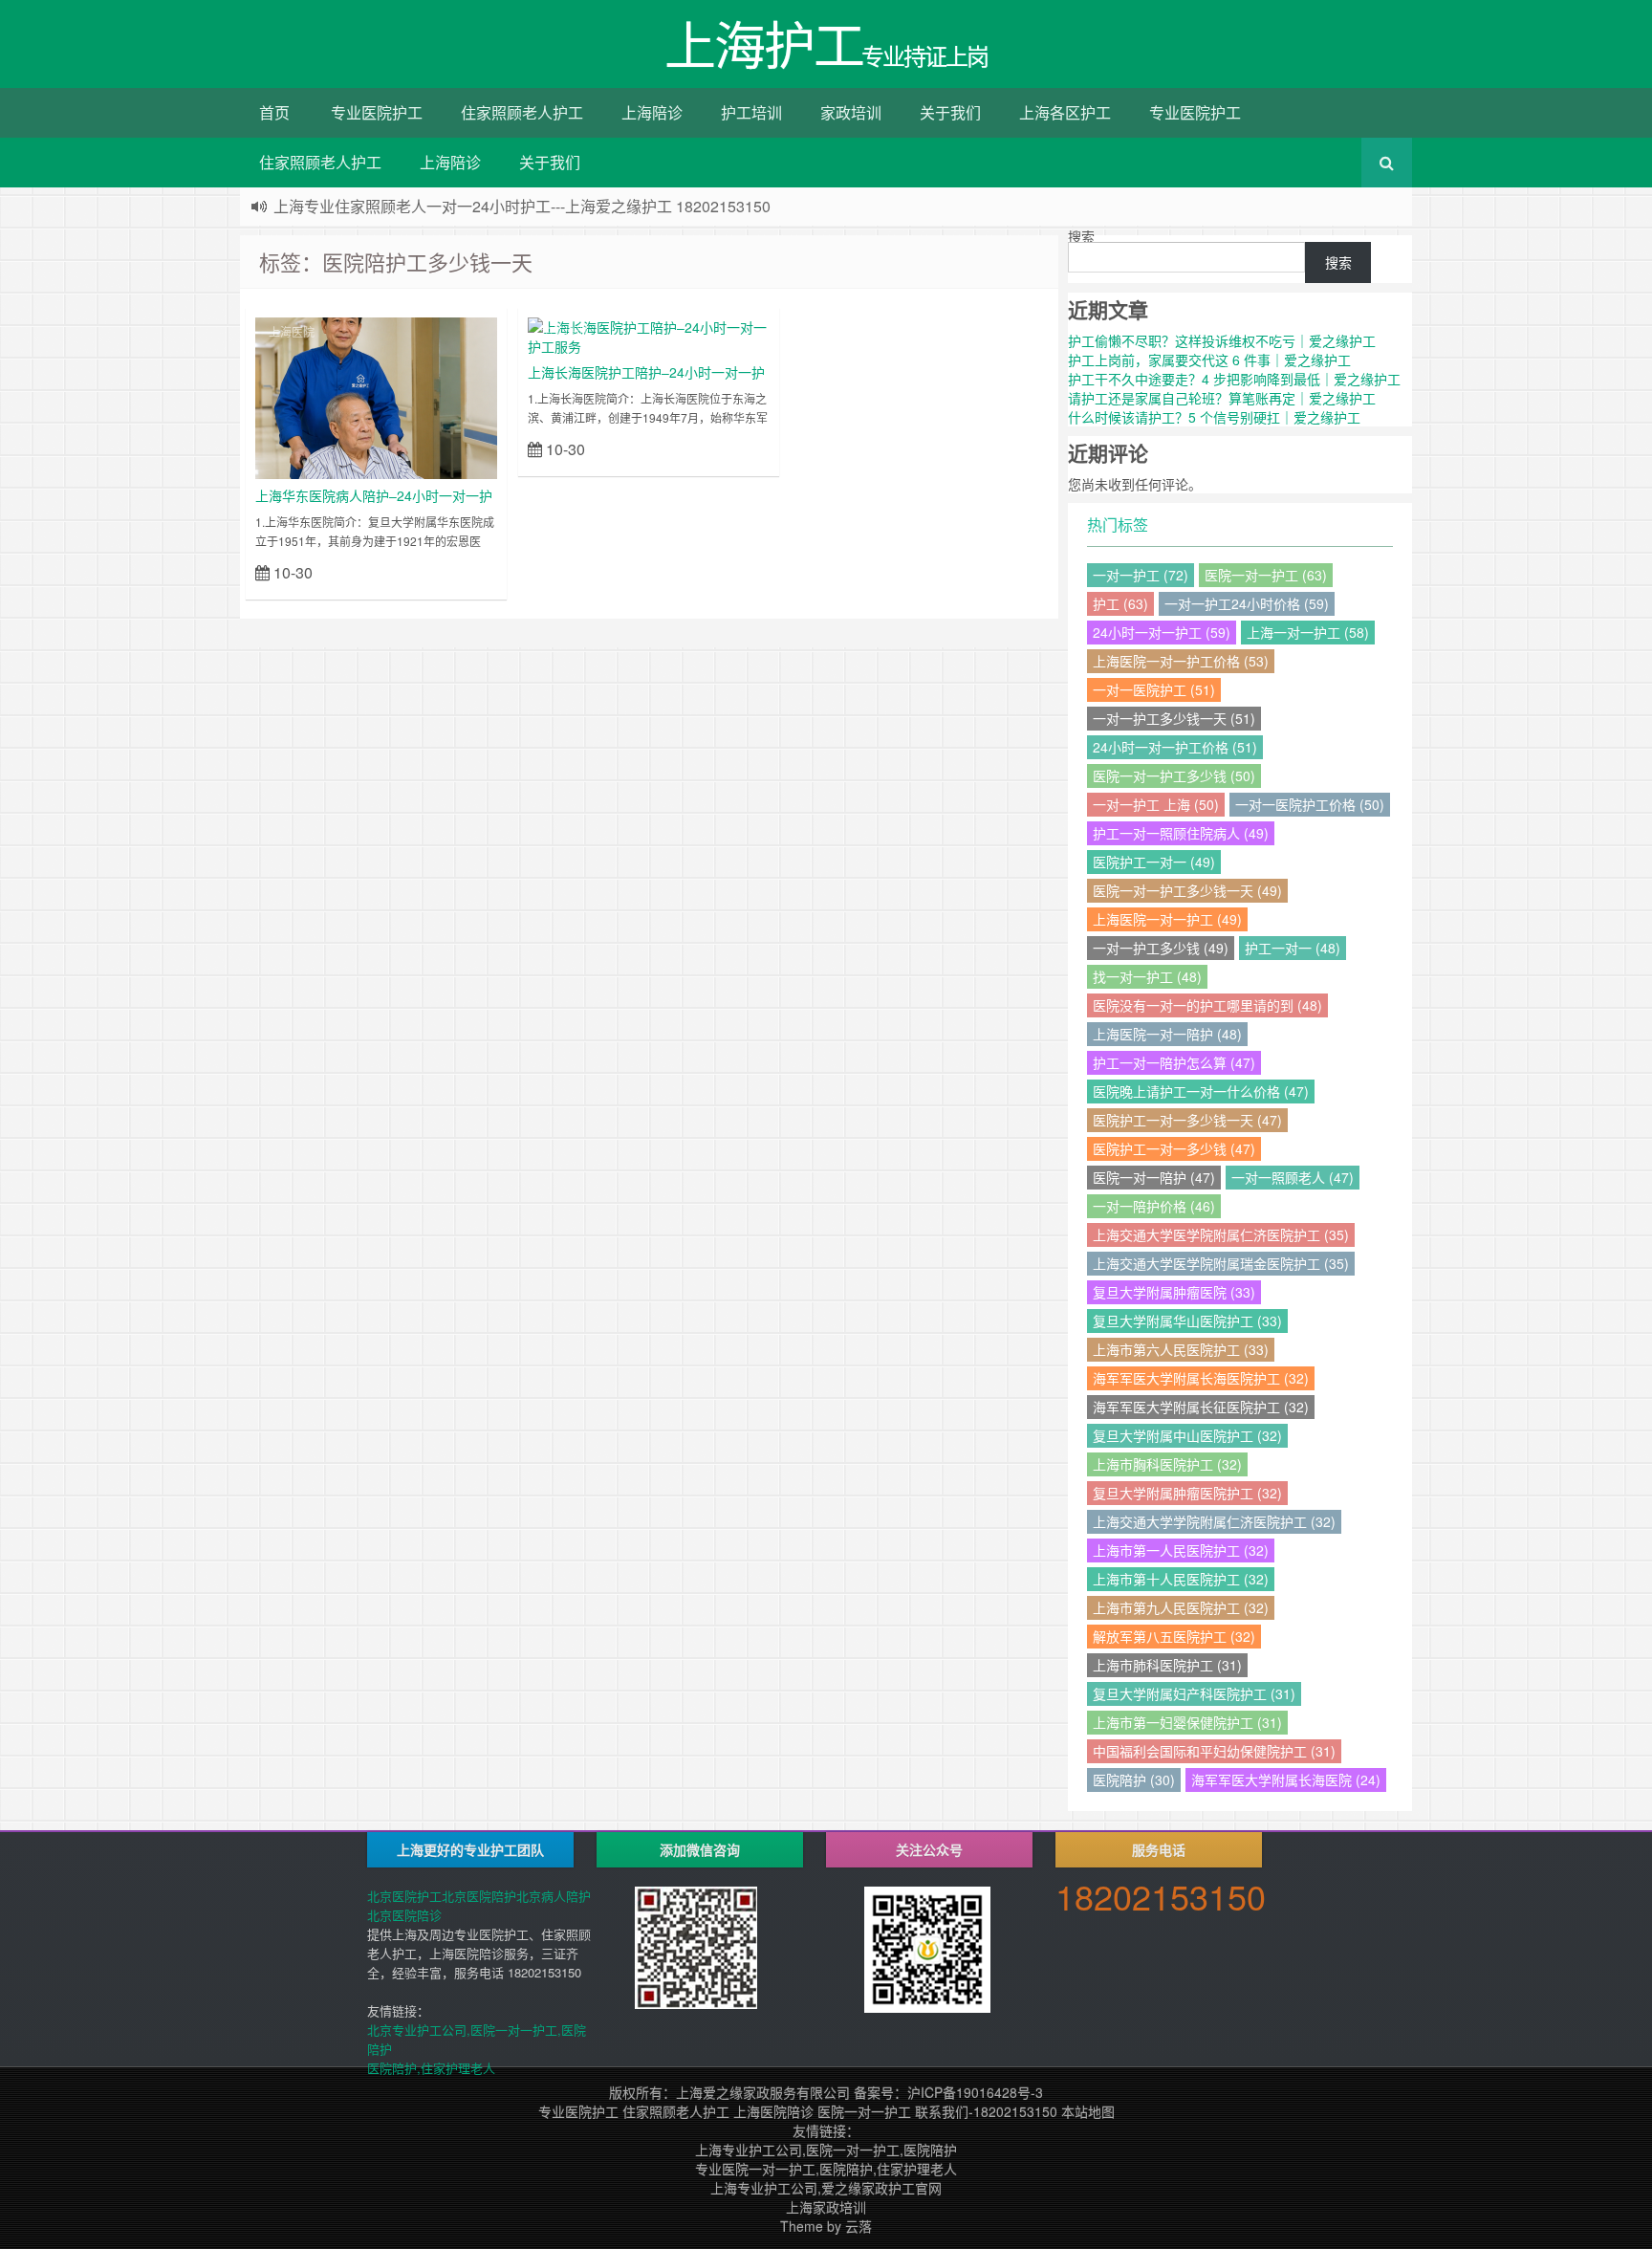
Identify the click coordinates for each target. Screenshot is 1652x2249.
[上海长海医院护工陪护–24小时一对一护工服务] (649, 335)
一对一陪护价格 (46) (1154, 1206)
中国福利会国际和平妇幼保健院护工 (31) (1214, 1751)
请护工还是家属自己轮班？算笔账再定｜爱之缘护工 (1222, 398)
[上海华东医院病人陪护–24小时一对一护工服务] (376, 396)
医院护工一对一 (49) (1154, 862)
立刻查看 (463, 571)
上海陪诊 (652, 112)
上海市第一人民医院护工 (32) (1181, 1550)
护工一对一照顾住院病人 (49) (1181, 833)
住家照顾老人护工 (522, 112)
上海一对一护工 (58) (1308, 632)
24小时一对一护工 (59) (1162, 632)
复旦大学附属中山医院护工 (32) (1187, 1435)
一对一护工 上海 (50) (1156, 804)
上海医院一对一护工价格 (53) (1181, 661)
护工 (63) (1120, 603)
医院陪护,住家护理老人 (431, 2068)
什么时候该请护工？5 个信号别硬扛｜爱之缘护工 (1214, 417)
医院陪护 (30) (1134, 1780)
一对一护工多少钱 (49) (1161, 948)
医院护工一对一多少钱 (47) (1174, 1148)
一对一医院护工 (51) (1154, 689)
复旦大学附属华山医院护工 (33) (1187, 1321)
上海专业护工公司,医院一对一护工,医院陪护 (826, 2150)
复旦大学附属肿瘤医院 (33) (1174, 1292)
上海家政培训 (826, 2207)
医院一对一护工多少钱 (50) (1174, 775)
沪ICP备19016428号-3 (975, 2092)
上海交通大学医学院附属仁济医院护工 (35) (1221, 1234)
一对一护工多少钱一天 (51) (1174, 718)
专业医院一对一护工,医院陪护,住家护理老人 (826, 2169)
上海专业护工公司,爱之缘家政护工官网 (826, 2188)
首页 (274, 112)
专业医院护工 (377, 112)
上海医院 (292, 331)
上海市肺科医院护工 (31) (1167, 1665)
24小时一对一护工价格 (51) (1175, 747)
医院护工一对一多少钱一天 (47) (1187, 1120)
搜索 (1081, 236)
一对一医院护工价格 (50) (1310, 804)
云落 (859, 2226)
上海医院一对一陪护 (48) (1167, 1034)
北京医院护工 (404, 1896)
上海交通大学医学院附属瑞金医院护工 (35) (1221, 1263)
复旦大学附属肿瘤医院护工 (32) (1187, 1493)
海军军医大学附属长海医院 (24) (1286, 1780)
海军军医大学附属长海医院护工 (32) (1201, 1378)
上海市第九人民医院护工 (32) (1181, 1607)
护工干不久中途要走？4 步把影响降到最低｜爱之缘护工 (1234, 379)
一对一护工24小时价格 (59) (1247, 603)
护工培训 (751, 112)
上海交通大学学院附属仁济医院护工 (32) (1214, 1521)
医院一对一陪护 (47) (1154, 1177)
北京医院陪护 (479, 1896)
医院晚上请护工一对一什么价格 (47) (1201, 1091)
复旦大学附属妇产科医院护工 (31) (1194, 1693)
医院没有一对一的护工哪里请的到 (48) (1207, 1005)
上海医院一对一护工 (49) (1167, 919)
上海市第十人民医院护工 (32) (1181, 1579)
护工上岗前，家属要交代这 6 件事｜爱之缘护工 (1209, 360)
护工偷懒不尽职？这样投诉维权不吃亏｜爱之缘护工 (1222, 340)
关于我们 (950, 112)
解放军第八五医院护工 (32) (1174, 1636)
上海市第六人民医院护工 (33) (1181, 1349)
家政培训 (851, 112)
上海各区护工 (1065, 112)
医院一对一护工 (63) (1266, 575)
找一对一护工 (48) (1147, 976)
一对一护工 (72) (1141, 575)
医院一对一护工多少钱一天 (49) (1187, 890)
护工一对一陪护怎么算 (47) (1174, 1062)
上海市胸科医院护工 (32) (1167, 1464)
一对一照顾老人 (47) (1293, 1177)
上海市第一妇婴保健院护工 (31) (1187, 1722)
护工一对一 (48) (1293, 948)
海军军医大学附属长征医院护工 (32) (1201, 1407)
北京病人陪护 (554, 1896)
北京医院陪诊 (404, 1915)
